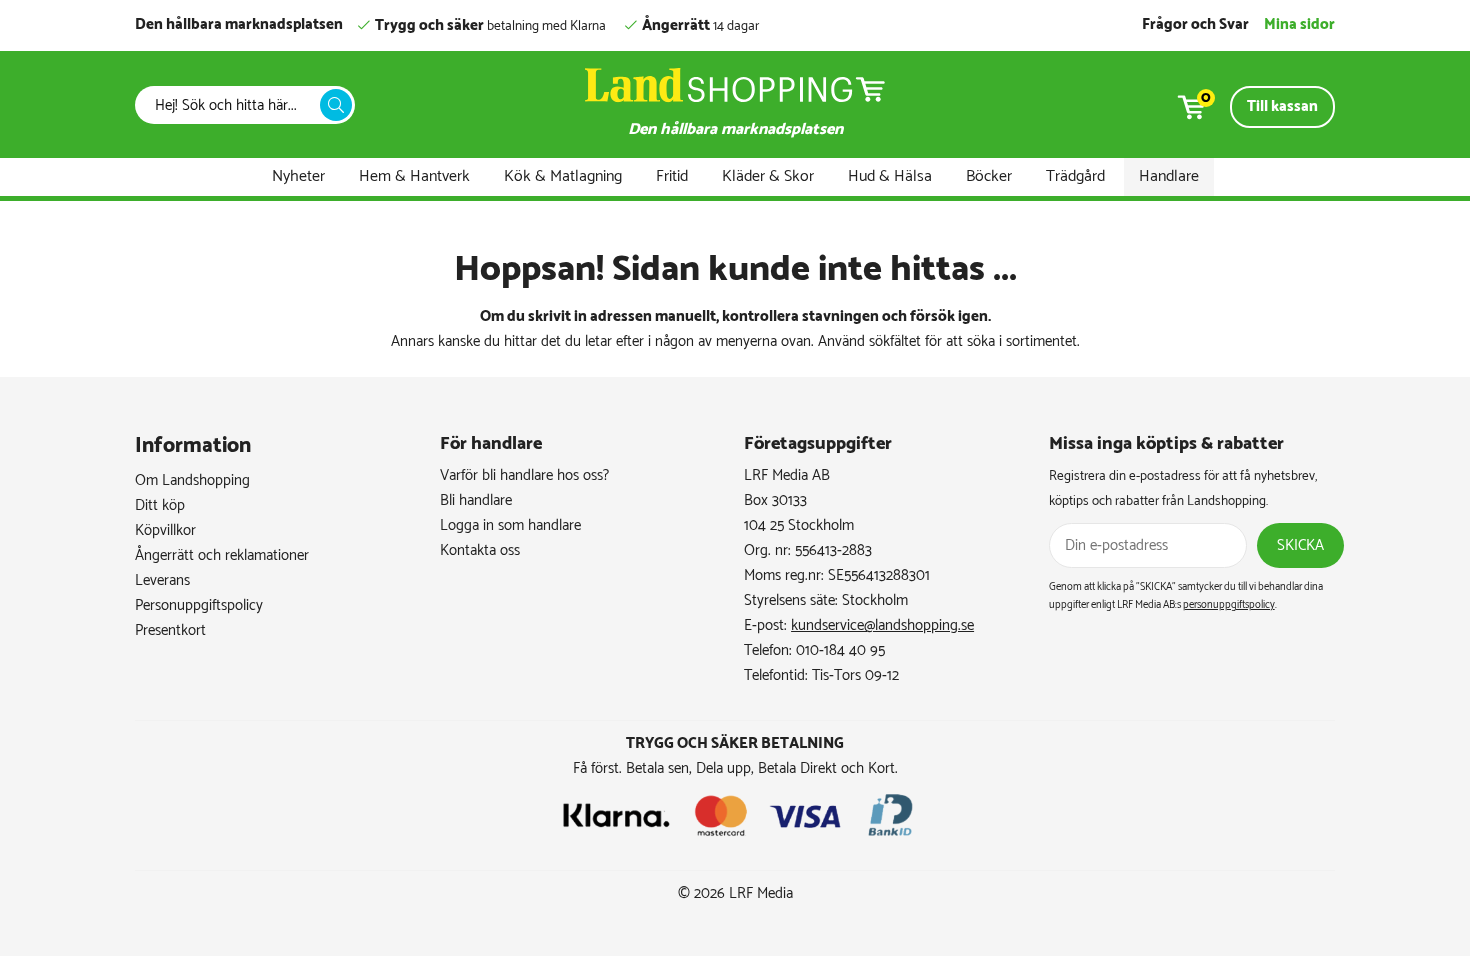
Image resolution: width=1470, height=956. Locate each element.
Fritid (672, 176)
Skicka (1300, 545)
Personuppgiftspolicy (199, 605)
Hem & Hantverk (414, 176)
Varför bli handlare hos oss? (524, 475)
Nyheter (298, 176)
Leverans (162, 580)
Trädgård (1075, 176)
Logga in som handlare (510, 525)
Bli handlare (476, 500)
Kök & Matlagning (563, 176)
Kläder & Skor (768, 176)
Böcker (989, 176)
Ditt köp (160, 505)
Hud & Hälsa (890, 176)
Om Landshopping (192, 480)
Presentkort (170, 630)
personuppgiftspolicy (1229, 605)
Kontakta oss (480, 550)
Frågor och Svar (1195, 24)
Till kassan (1282, 106)
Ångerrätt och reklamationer (222, 555)
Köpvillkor (165, 530)
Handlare (1169, 176)
